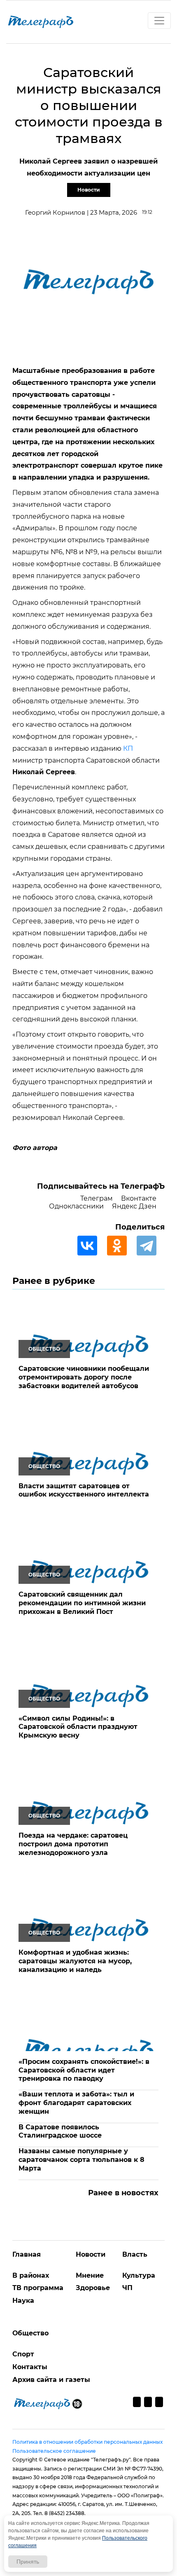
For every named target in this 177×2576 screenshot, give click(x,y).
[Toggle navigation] (159, 21)
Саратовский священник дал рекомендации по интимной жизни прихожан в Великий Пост (82, 1603)
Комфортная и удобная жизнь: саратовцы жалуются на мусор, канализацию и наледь (75, 1961)
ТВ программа (38, 2288)
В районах (31, 2275)
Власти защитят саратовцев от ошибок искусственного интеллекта (84, 1490)
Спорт (23, 2354)
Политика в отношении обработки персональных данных (87, 2442)
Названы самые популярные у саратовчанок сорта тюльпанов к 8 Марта (82, 2160)
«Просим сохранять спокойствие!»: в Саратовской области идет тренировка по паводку (84, 2070)
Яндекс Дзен (134, 1206)
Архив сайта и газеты (51, 2380)
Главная (27, 2254)
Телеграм (97, 1198)
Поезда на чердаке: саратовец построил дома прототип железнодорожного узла (73, 1844)
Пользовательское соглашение (54, 2451)
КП (128, 748)
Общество (30, 2333)
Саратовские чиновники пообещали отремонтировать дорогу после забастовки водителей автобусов (84, 1377)
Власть (135, 2254)
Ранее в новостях (123, 2193)
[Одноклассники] (121, 1246)
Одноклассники (76, 1206)
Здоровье (93, 2288)
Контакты (30, 2367)
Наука (23, 2301)
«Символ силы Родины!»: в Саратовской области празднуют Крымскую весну (78, 1727)
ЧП (127, 2288)
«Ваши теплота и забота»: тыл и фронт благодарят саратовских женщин (76, 2103)
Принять (28, 2562)
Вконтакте (139, 1198)
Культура (139, 2275)
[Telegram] (151, 1246)
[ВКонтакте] (91, 1246)
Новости (89, 190)
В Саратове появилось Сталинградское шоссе (60, 2131)
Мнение (90, 2275)
